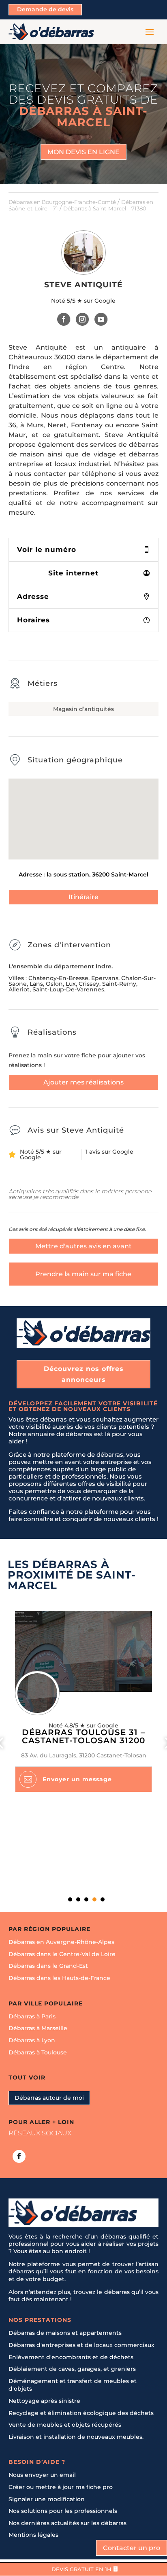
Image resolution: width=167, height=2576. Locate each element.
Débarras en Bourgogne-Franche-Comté (62, 202)
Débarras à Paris (32, 2016)
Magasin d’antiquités (83, 709)
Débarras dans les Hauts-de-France (59, 1978)
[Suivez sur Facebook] (64, 319)
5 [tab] (103, 1899)
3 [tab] (86, 1899)
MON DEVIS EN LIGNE (83, 152)
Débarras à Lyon (32, 2040)
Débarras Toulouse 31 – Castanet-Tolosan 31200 (83, 1736)
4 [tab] (94, 1899)
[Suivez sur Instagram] (82, 319)
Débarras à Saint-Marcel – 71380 (105, 208)
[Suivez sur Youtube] (101, 319)
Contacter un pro (132, 2548)
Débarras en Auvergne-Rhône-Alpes (61, 1942)
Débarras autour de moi (49, 2098)
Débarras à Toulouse (38, 2052)
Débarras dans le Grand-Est (48, 1966)
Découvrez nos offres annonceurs (84, 1374)
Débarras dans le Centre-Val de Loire (62, 1954)
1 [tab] (70, 1899)
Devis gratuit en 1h (81, 2569)
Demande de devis (45, 9)
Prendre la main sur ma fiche (83, 1274)
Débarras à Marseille (38, 2029)
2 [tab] (78, 1899)
